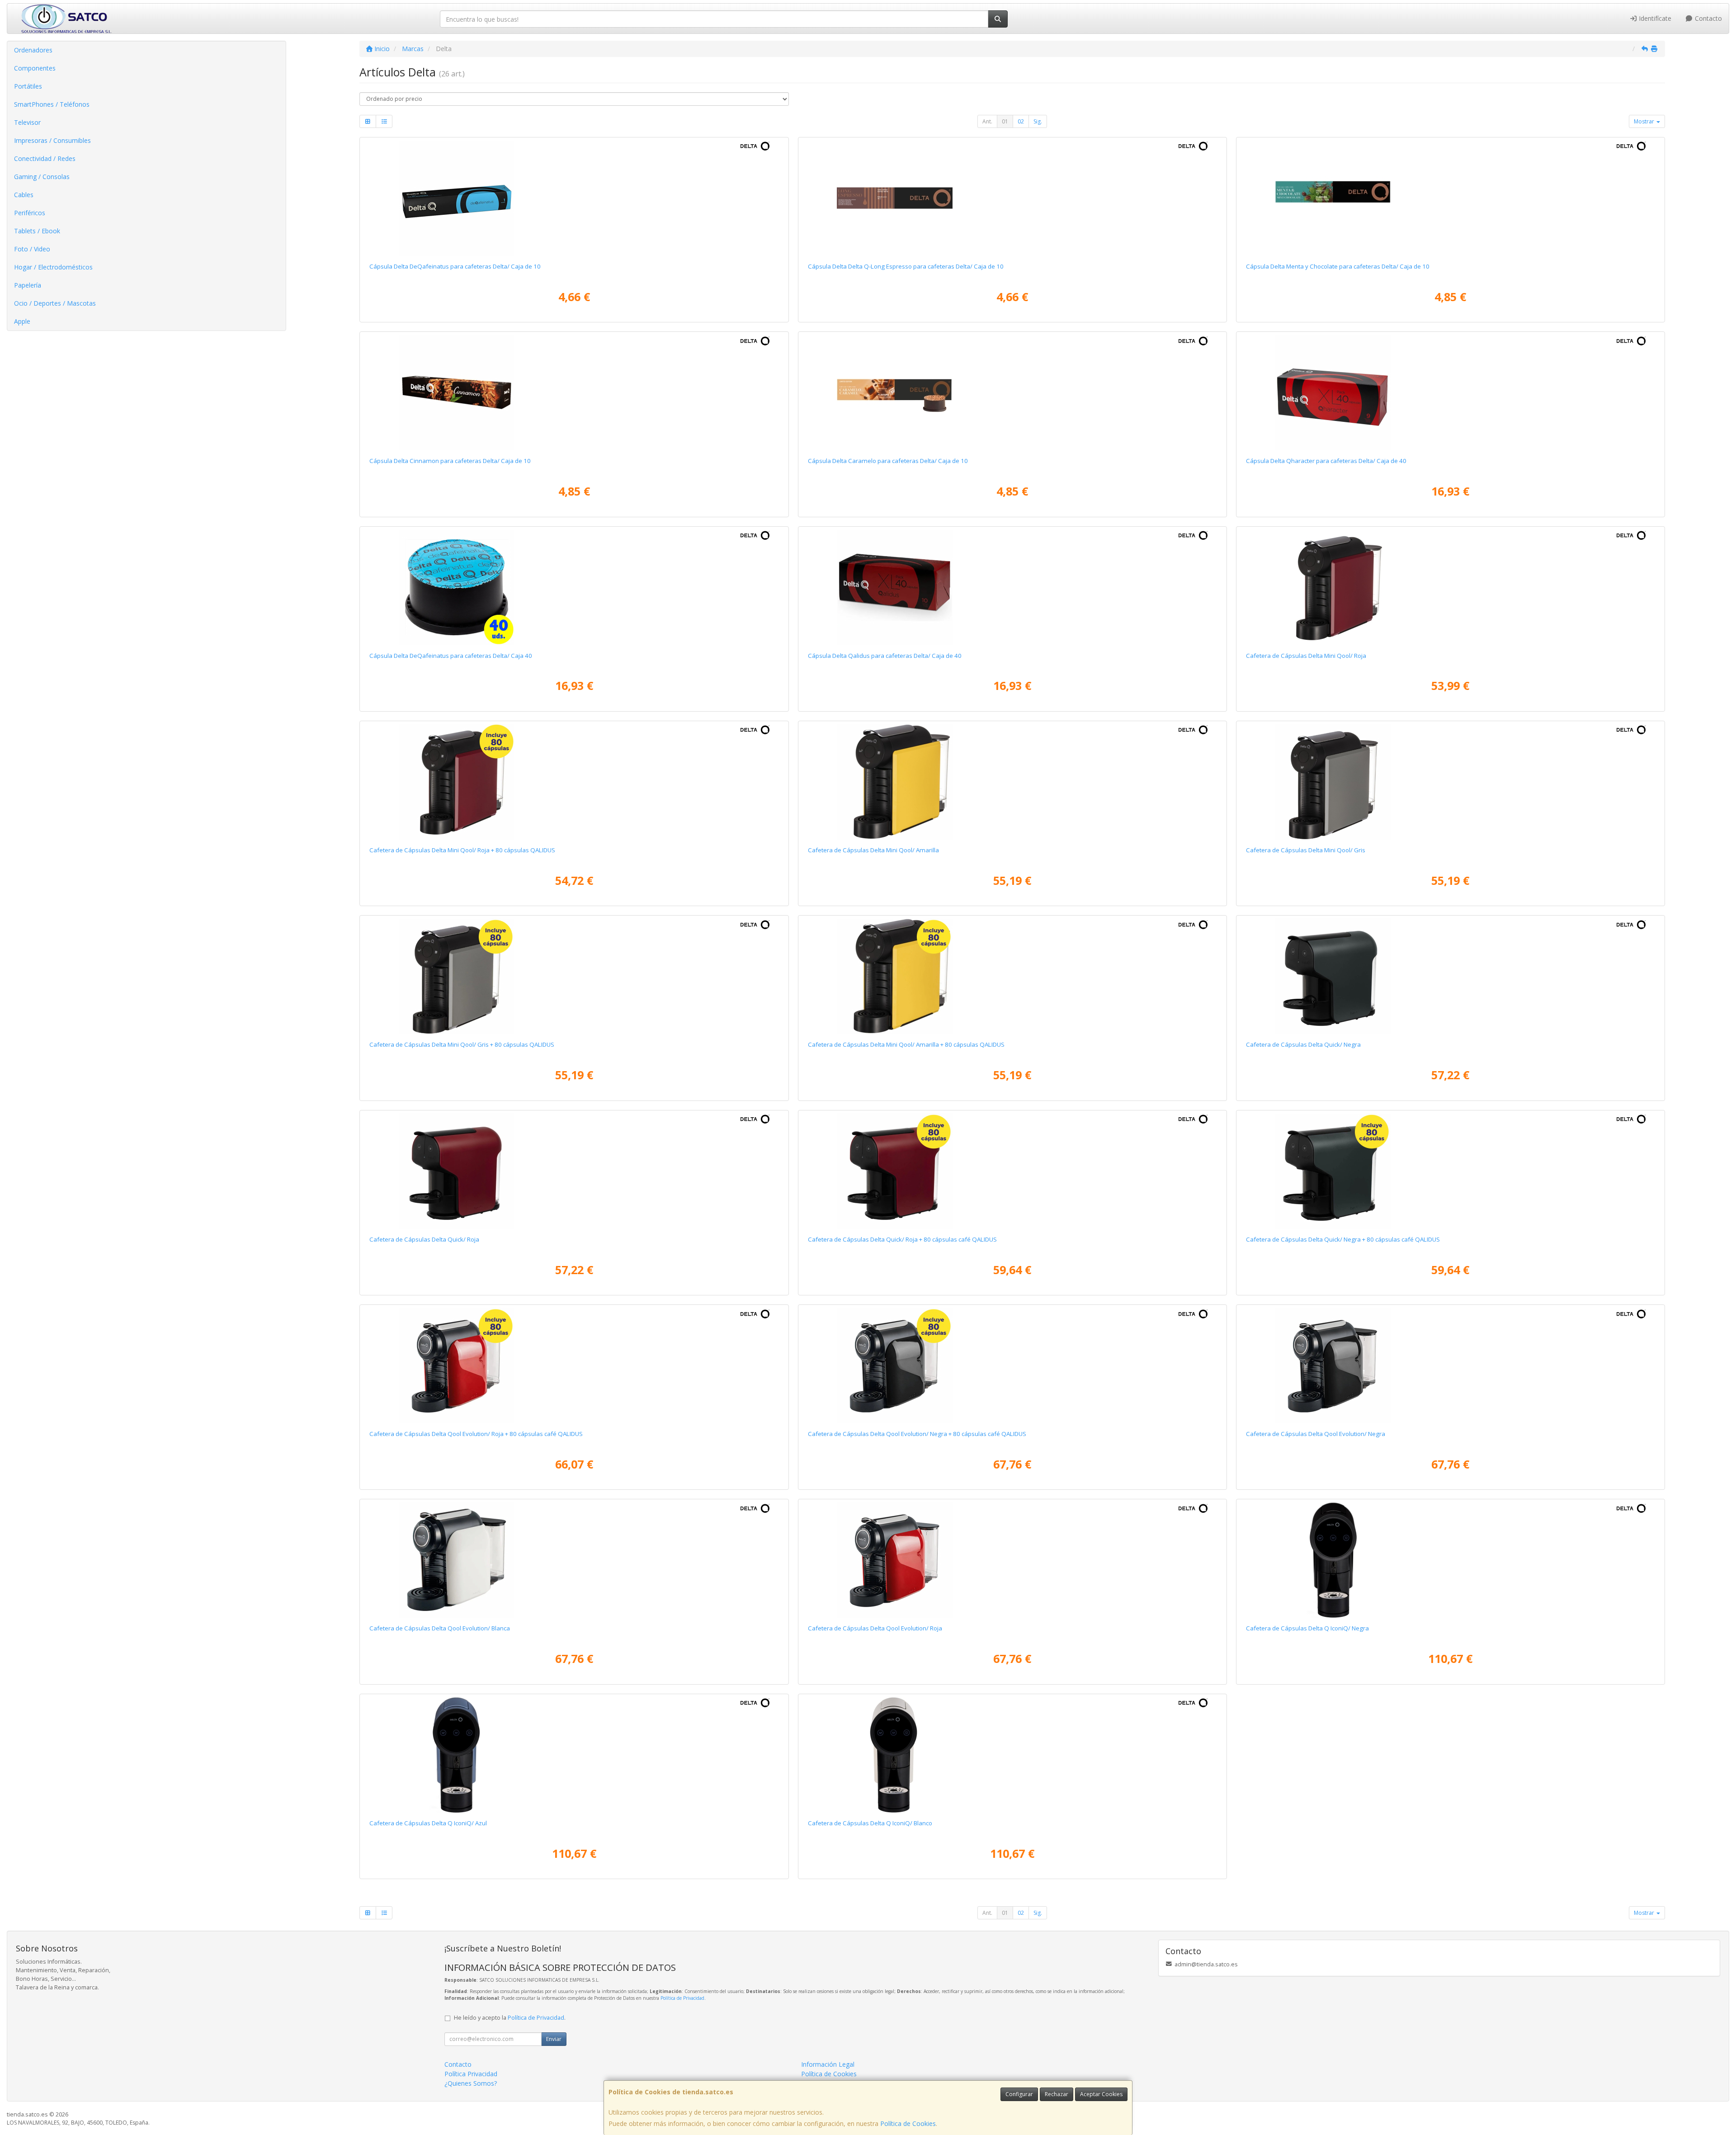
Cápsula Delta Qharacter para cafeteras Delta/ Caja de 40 (1326, 461)
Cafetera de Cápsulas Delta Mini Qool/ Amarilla (873, 850)
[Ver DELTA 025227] (1012, 1755)
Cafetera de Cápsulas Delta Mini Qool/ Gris (1306, 850)
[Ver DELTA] (574, 782)
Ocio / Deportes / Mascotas (55, 303)
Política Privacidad (471, 2074)
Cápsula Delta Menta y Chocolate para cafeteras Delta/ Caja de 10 (1338, 266)
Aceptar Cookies (1101, 2094)
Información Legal (828, 2064)
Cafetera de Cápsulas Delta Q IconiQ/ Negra (1307, 1628)
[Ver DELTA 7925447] (574, 587)
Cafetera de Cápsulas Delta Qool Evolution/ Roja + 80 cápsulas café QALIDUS (476, 1434)
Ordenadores (33, 50)
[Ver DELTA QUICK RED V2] (574, 1171)
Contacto (1708, 18)
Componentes (35, 68)
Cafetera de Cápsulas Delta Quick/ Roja (424, 1239)
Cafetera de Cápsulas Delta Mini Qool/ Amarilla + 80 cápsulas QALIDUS (906, 1044)
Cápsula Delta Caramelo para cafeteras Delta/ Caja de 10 (888, 461)
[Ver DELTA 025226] (1450, 1560)
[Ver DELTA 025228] (574, 1755)
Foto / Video (32, 249)
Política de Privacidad (682, 1998)
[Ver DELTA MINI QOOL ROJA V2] (1450, 587)
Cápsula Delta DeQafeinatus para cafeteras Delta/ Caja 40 (451, 656)
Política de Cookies (908, 2123)
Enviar (554, 2039)
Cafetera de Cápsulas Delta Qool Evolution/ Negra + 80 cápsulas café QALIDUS (917, 1434)
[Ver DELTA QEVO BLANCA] (574, 1560)
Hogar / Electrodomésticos (53, 267)
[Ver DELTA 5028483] (1012, 198)
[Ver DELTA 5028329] (574, 198)
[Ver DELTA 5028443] (574, 392)
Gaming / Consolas (42, 177)
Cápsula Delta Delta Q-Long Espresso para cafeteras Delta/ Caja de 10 (906, 266)
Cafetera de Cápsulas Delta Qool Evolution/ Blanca (440, 1628)
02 (1021, 121)
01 (1005, 121)
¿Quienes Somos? (471, 2083)
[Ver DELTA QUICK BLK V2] (1450, 976)
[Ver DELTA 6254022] (1012, 587)
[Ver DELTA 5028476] (1012, 392)
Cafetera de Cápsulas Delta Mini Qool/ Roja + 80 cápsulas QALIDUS (462, 850)
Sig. (1038, 121)
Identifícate (1654, 18)
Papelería (28, 285)
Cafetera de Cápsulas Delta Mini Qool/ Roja (1306, 656)
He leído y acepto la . (510, 2018)
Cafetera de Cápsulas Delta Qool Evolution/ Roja (875, 1628)
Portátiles (28, 86)
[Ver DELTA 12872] (1012, 1560)
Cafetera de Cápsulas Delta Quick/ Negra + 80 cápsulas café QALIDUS (1343, 1239)
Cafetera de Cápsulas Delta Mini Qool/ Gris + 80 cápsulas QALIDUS (462, 1044)
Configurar (1019, 2094)
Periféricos (30, 213)
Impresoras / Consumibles (52, 140)
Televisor (27, 122)
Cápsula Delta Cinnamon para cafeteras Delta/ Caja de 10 (450, 461)
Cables (24, 195)
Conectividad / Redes (45, 158)
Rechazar (1057, 2094)
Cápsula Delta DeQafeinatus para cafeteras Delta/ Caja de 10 (455, 266)
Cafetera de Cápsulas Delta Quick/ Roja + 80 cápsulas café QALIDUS (902, 1239)
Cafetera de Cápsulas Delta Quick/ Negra (1303, 1044)
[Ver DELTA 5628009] (1450, 198)
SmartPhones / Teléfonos (52, 104)
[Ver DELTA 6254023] (1450, 392)
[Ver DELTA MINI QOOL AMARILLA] (1012, 782)
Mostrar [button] (1645, 121)
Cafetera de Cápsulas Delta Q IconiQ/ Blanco (870, 1823)
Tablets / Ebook (37, 231)
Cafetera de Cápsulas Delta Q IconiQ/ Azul (428, 1823)
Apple (22, 321)
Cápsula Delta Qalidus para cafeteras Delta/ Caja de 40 (885, 656)
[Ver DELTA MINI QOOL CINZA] (1450, 782)
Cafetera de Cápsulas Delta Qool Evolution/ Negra (1316, 1434)
